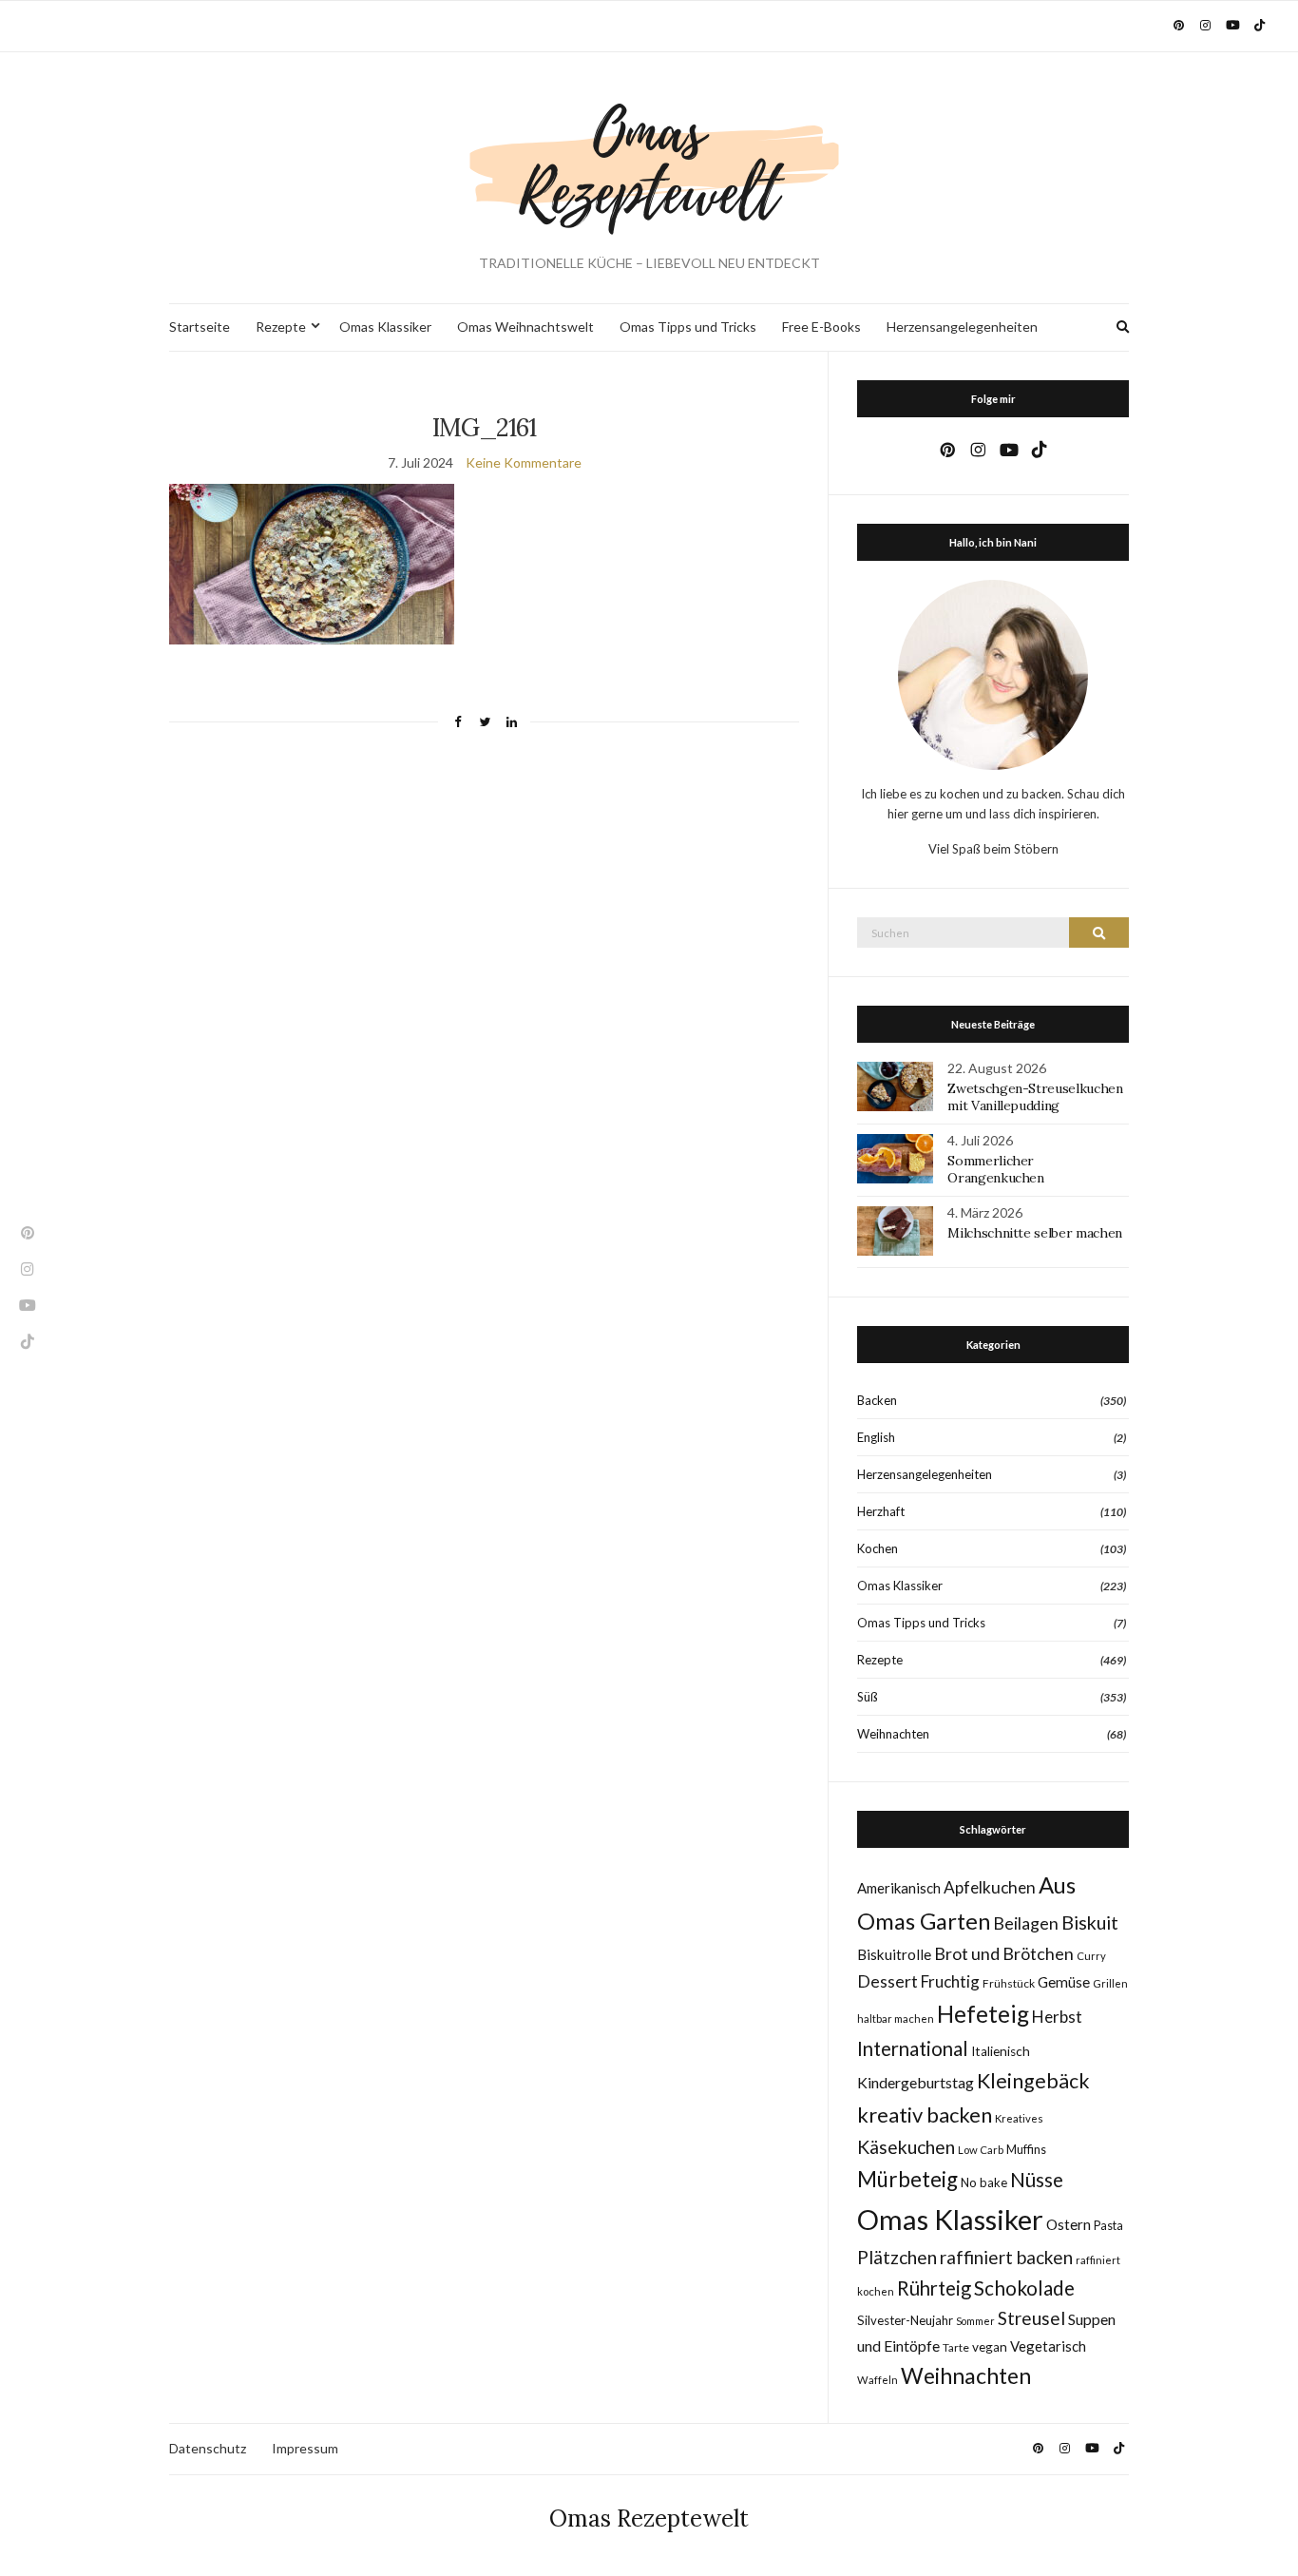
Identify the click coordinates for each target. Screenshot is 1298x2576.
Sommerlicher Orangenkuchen (995, 1169)
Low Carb (981, 2150)
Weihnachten (893, 1734)
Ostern (1069, 2224)
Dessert (888, 1981)
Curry (1091, 1956)
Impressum (305, 2448)
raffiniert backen (1006, 2257)
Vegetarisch (1048, 2346)
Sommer (975, 2321)
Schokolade (1024, 2288)
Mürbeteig (907, 2179)
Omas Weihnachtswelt (525, 327)
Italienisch (1001, 2051)
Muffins (1026, 2150)
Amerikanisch (899, 1888)
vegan (990, 2347)
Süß (868, 1697)
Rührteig (934, 2288)
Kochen (878, 1548)
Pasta (1108, 2226)
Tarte (956, 2347)
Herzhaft (881, 1511)
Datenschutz (208, 2448)
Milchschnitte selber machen (1035, 1233)
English (876, 1437)
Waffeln (878, 2380)
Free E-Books (821, 327)
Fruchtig (950, 1981)
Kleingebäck (1033, 2081)
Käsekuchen (906, 2147)
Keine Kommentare (524, 462)
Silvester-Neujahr (905, 2320)
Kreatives (1019, 2118)
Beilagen (1026, 1923)
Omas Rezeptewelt (649, 2518)
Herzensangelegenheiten (962, 327)
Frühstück (1009, 1983)
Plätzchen (897, 2257)
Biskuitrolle (894, 1954)
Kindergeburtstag (916, 2082)
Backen (877, 1400)
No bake (984, 2182)
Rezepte (281, 327)
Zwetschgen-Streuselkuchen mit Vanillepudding (1035, 1097)
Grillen (1110, 1983)
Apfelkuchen (990, 1887)
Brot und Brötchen (1004, 1953)
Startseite (200, 327)
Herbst (1057, 2017)
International (913, 2048)
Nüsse (1037, 2180)
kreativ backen (925, 2115)
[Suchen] (1099, 932)
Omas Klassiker (385, 327)
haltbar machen (896, 2019)
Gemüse (1064, 1982)
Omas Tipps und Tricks (688, 327)
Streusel (1031, 2318)
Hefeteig (983, 2014)
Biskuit (1090, 1922)
